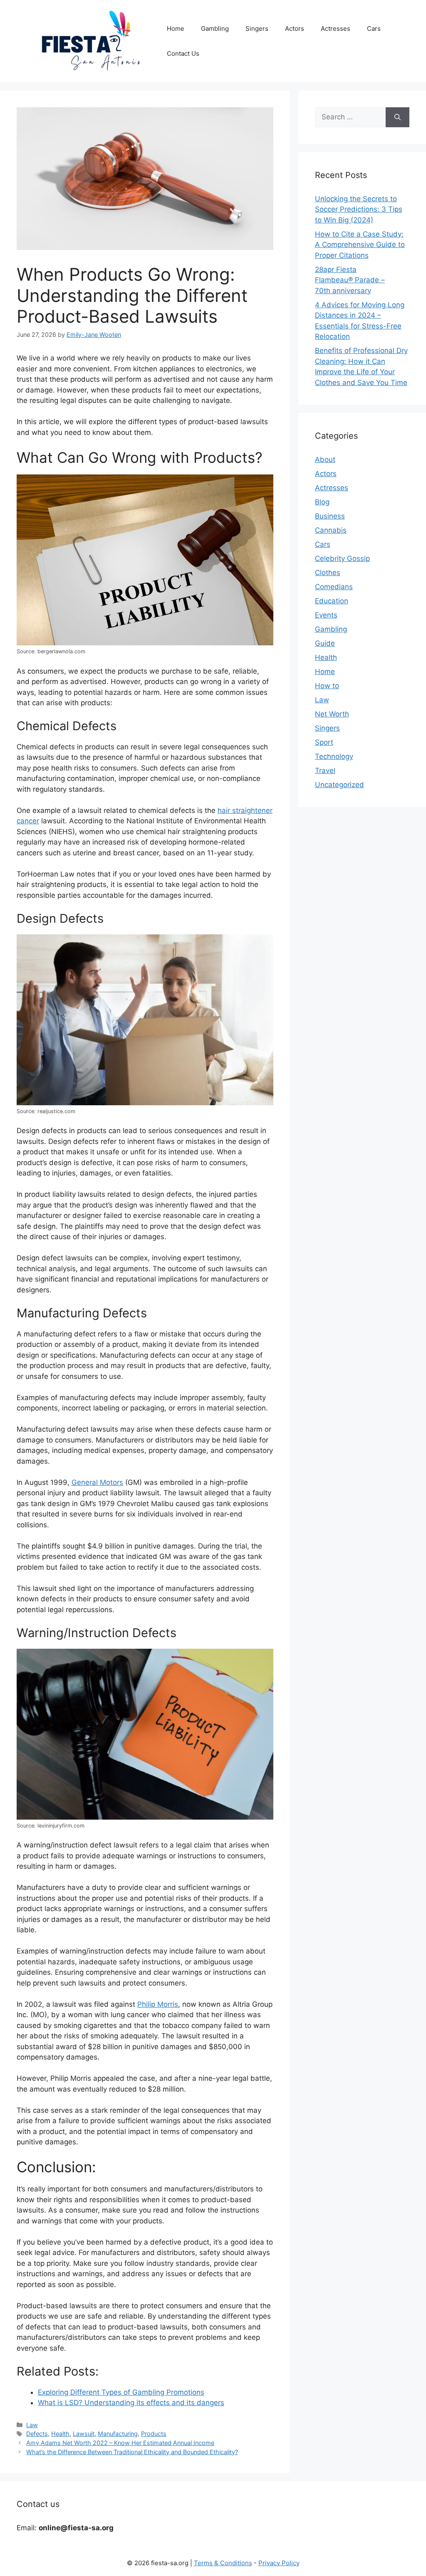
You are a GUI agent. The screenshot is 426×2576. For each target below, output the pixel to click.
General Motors (97, 1482)
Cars (374, 28)
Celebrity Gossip (342, 558)
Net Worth (332, 714)
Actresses (336, 28)
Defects (37, 2434)
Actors (295, 28)
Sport (324, 742)
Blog (322, 502)
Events (326, 615)
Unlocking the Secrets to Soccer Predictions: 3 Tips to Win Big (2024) (359, 209)
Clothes (328, 573)
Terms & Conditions (223, 2563)
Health (60, 2434)
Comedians (334, 587)
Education (332, 601)
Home (176, 28)
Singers (257, 28)
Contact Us (183, 53)
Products (154, 2434)
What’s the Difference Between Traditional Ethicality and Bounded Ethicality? (132, 2452)
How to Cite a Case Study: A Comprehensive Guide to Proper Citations (360, 245)
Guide (325, 643)
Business (330, 516)
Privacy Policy (279, 2563)
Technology (334, 756)
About (325, 459)
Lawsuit (84, 2434)
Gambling (215, 28)
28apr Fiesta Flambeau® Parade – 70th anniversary (350, 280)
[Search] (398, 117)
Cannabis (331, 530)
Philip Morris (158, 2004)
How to (327, 686)
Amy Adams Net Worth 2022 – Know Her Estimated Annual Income (120, 2443)
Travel (325, 771)
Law (32, 2425)
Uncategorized (339, 785)
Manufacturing (118, 2434)
